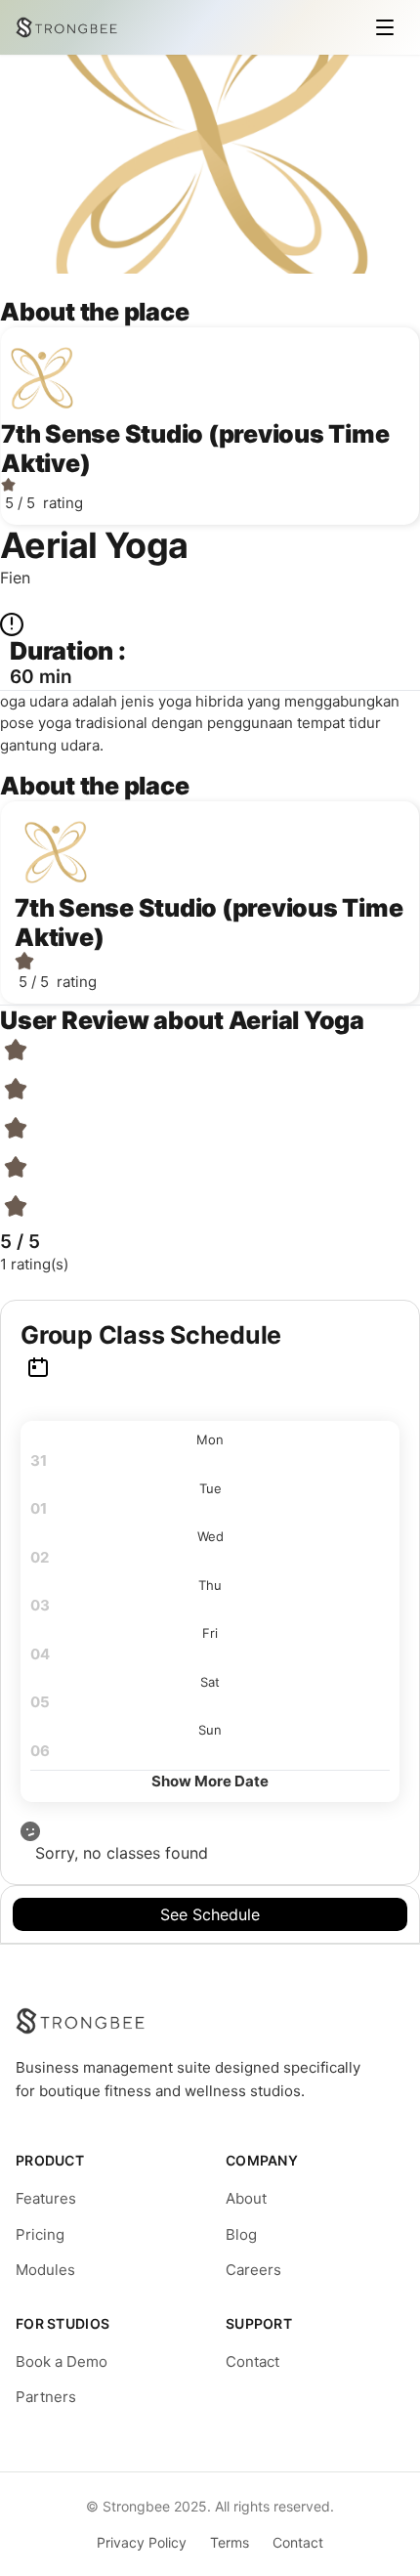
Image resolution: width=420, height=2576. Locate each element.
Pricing (40, 2234)
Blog (241, 2234)
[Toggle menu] (385, 27)
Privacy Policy (142, 2542)
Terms (230, 2542)
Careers (253, 2270)
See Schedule (210, 1914)
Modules (45, 2270)
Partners (46, 2397)
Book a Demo (62, 2361)
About (246, 2198)
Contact (252, 2361)
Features (46, 2198)
